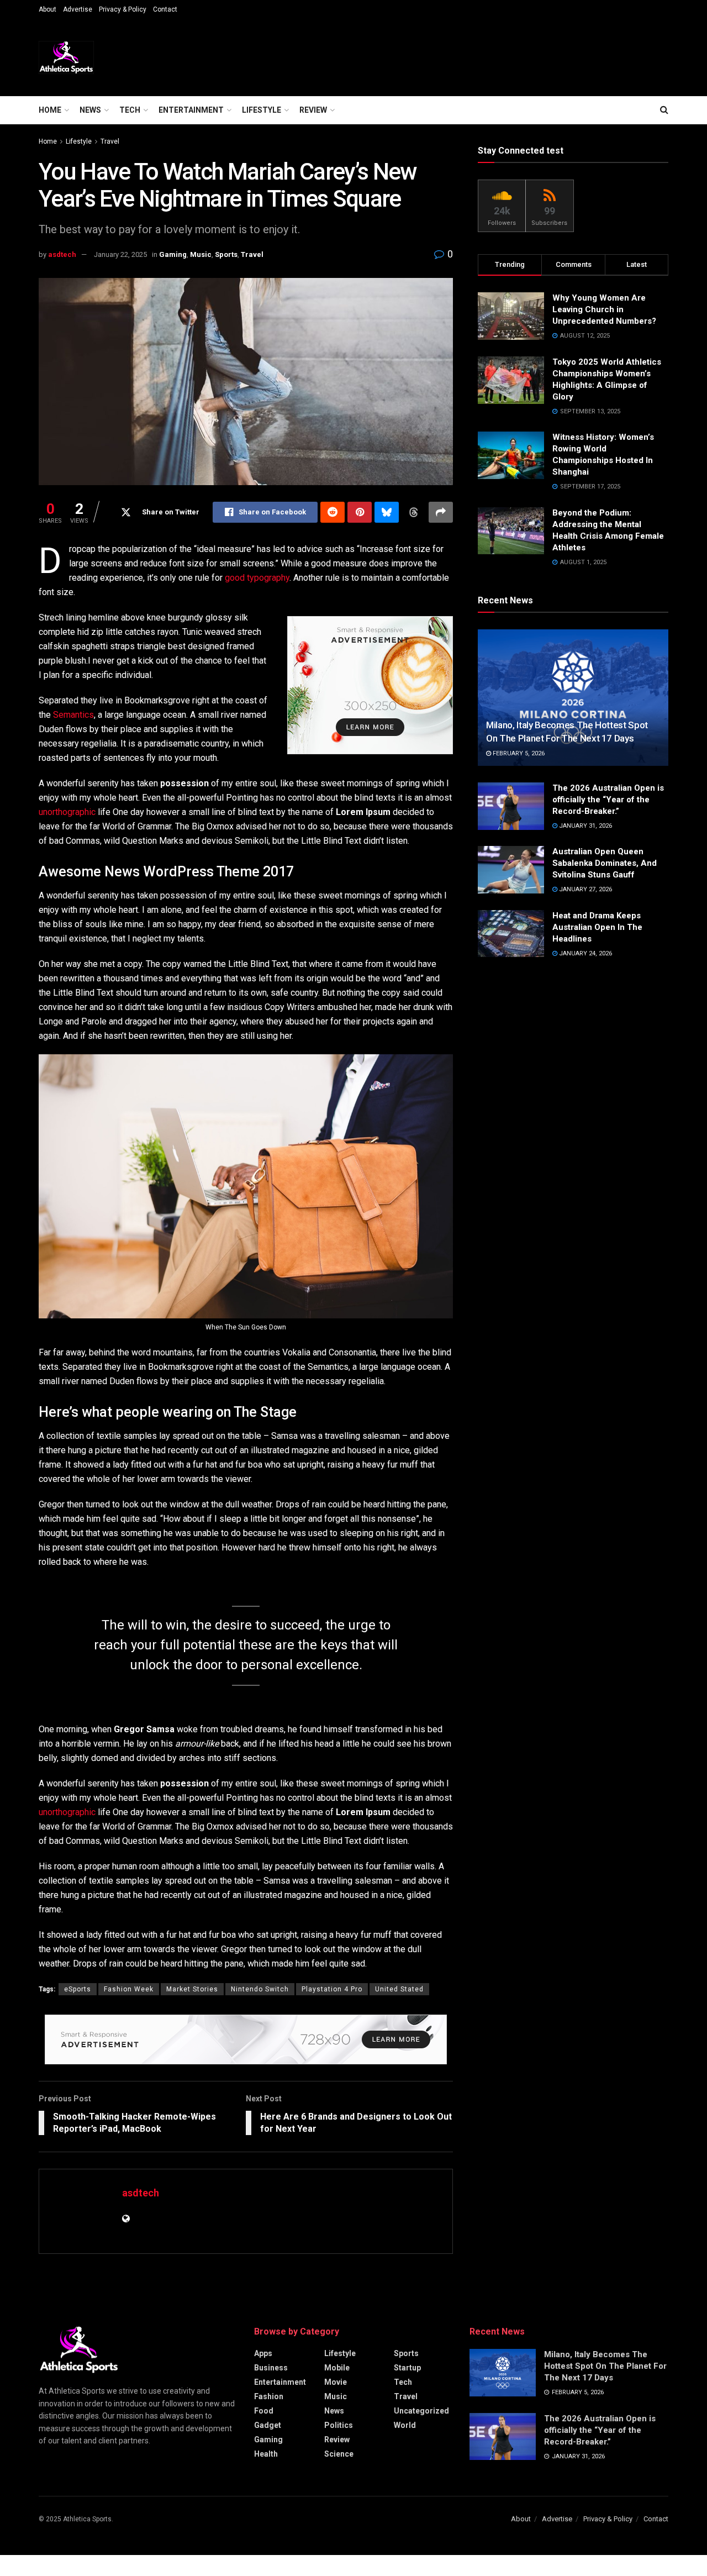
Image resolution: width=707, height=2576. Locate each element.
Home (50, 110)
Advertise (78, 9)
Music (201, 254)
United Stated (399, 1989)
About (48, 9)
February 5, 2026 (518, 753)
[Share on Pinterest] (360, 512)
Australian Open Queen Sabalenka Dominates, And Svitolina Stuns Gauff (605, 863)
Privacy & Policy (123, 9)
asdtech (62, 254)
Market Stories (192, 1989)
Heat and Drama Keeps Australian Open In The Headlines (597, 927)
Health (266, 2454)
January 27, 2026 (585, 889)
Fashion (269, 2396)
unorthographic (67, 812)
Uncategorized (421, 2411)
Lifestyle (262, 110)
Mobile (337, 2368)
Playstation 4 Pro (332, 1989)
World (405, 2425)
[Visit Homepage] (66, 57)
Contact (165, 9)
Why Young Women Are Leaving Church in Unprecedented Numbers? (605, 309)
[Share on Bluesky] (387, 512)
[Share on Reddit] (333, 512)
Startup (407, 2368)
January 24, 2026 (585, 953)
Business (271, 2368)
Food (264, 2411)
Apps (263, 2353)
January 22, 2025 (120, 254)
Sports (226, 254)
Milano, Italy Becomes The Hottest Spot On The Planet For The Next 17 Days (605, 2366)
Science (339, 2454)
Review (313, 110)
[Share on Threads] (414, 512)
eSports (78, 1989)
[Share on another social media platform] (441, 512)
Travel (110, 141)
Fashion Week (129, 1989)
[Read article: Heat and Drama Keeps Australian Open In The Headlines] (511, 934)
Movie (336, 2382)
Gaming (173, 254)
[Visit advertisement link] (370, 685)
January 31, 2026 (585, 826)
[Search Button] (664, 110)
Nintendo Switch (260, 1989)
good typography (257, 578)
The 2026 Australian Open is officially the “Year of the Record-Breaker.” (608, 800)
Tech (130, 110)
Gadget (268, 2425)
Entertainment (191, 110)
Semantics (73, 715)
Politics (339, 2425)
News (90, 110)
